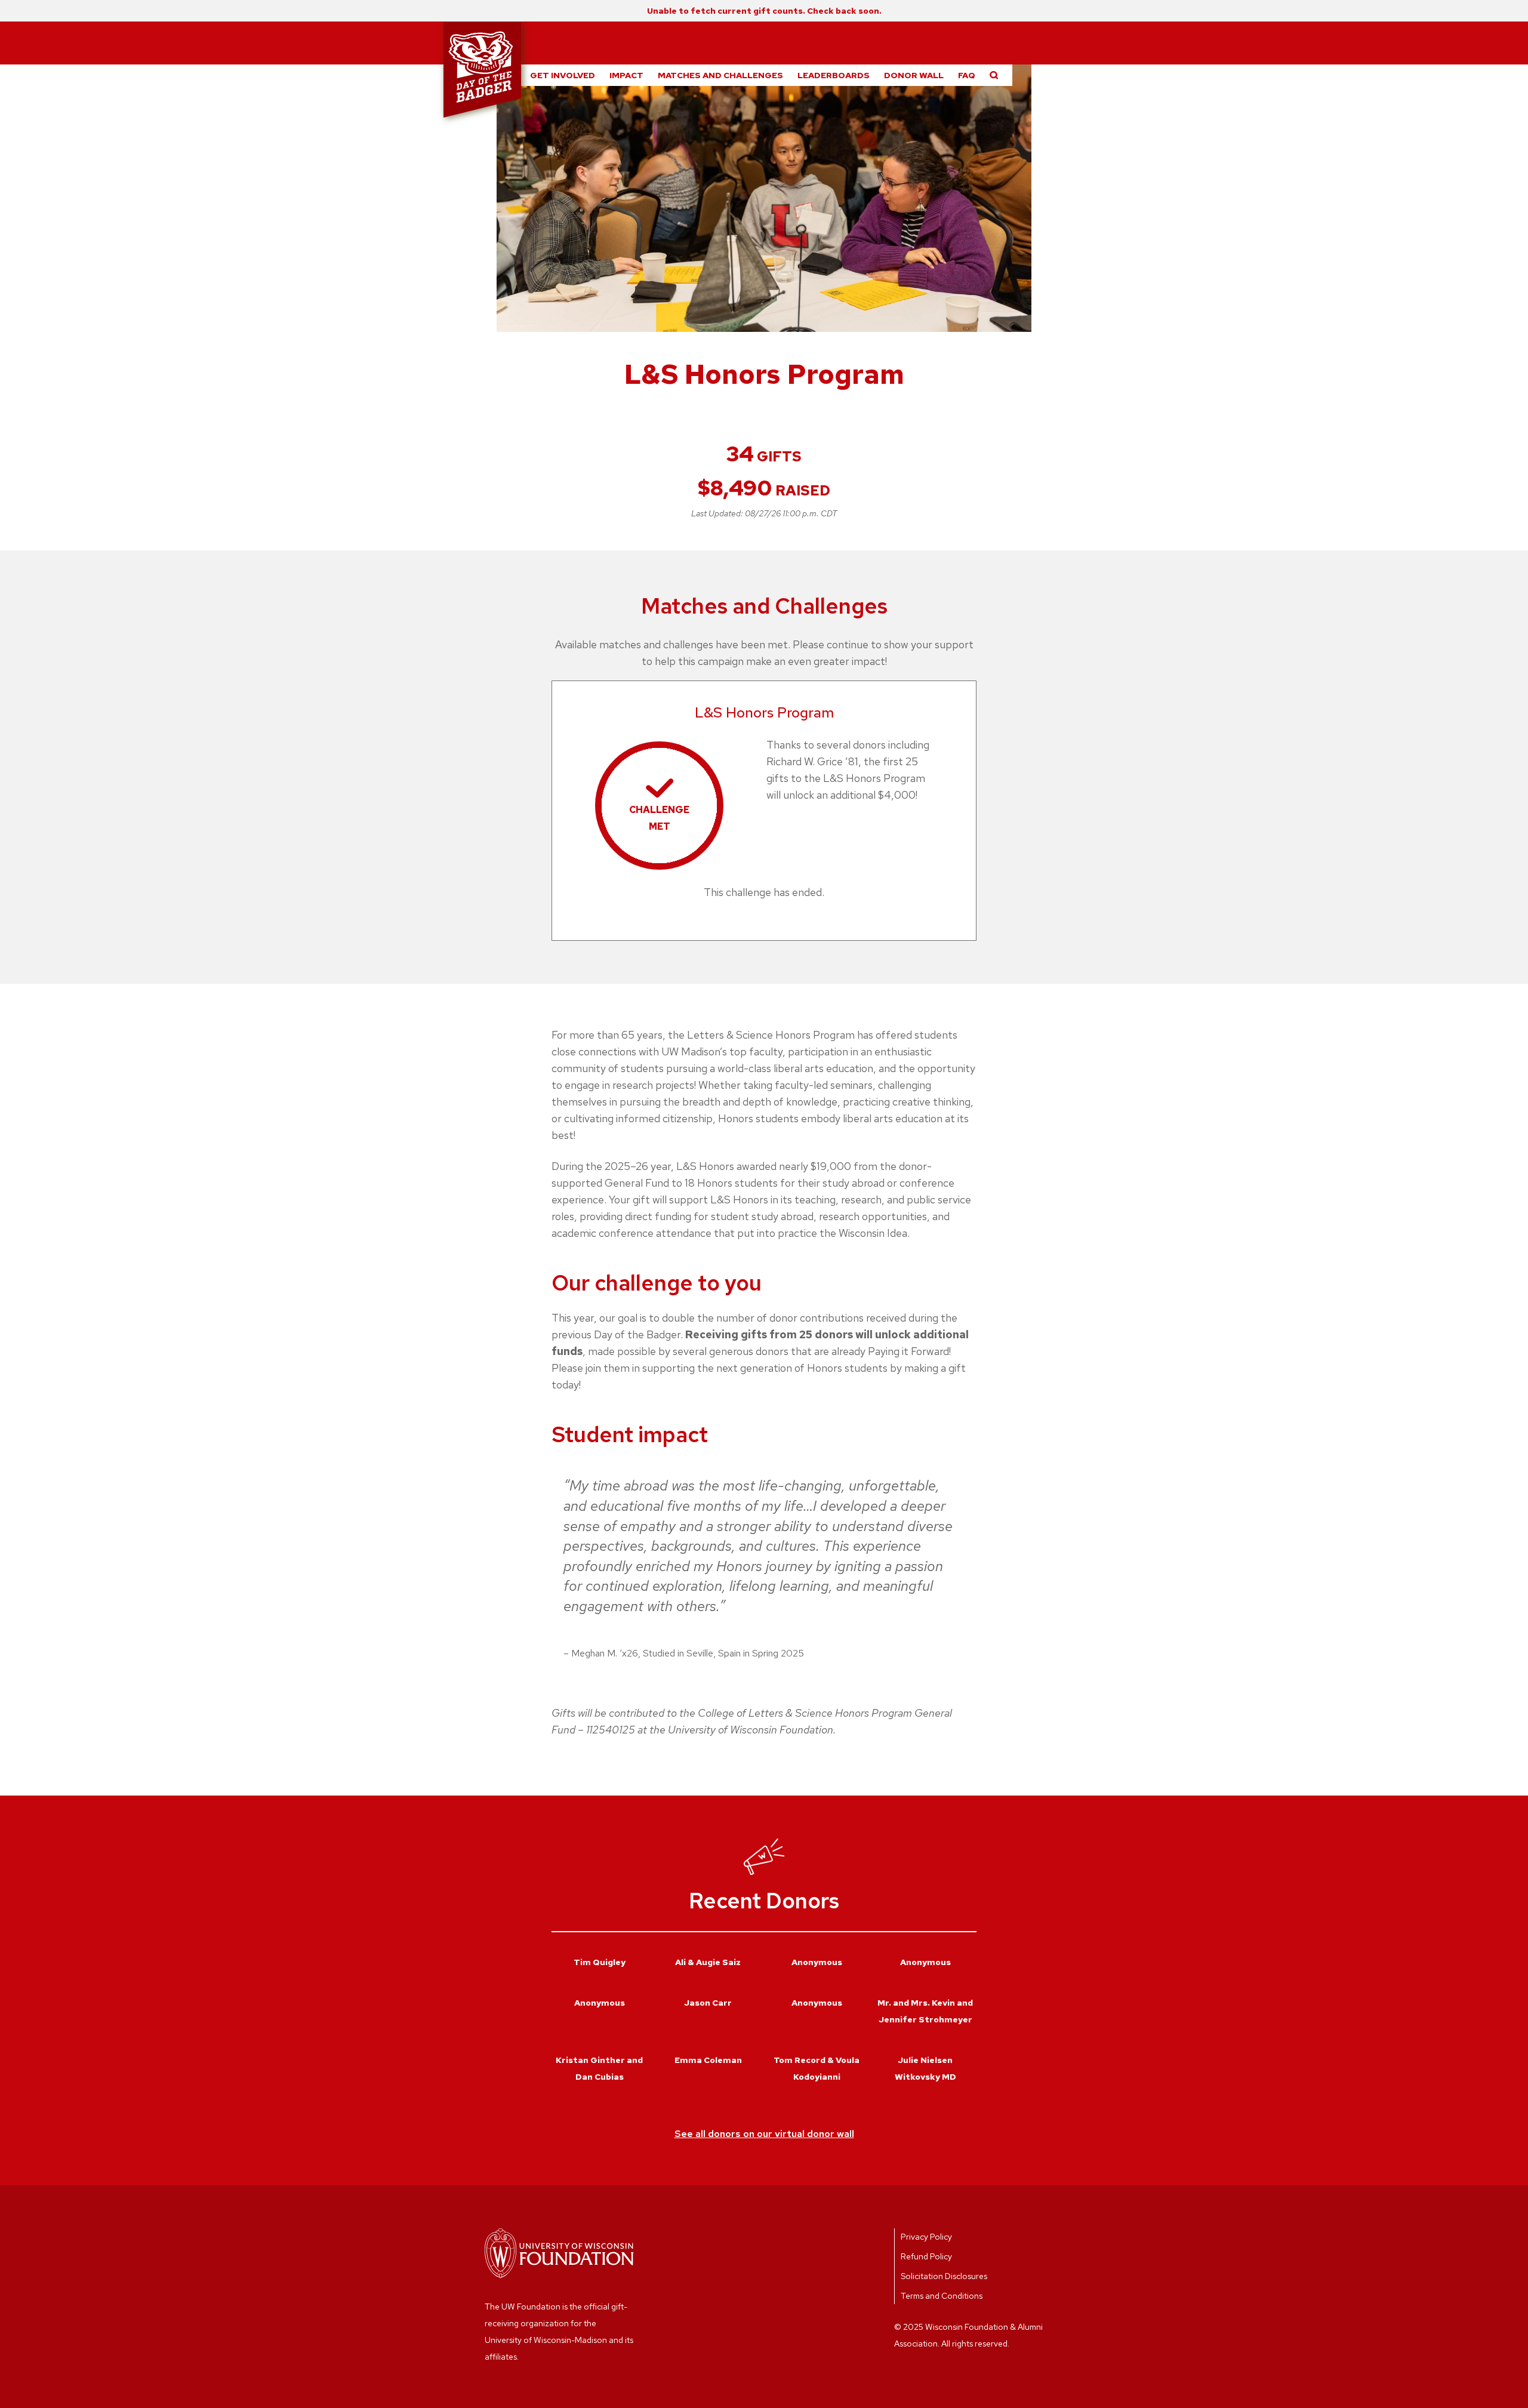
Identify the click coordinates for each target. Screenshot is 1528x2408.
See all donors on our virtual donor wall (764, 2134)
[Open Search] (994, 75)
